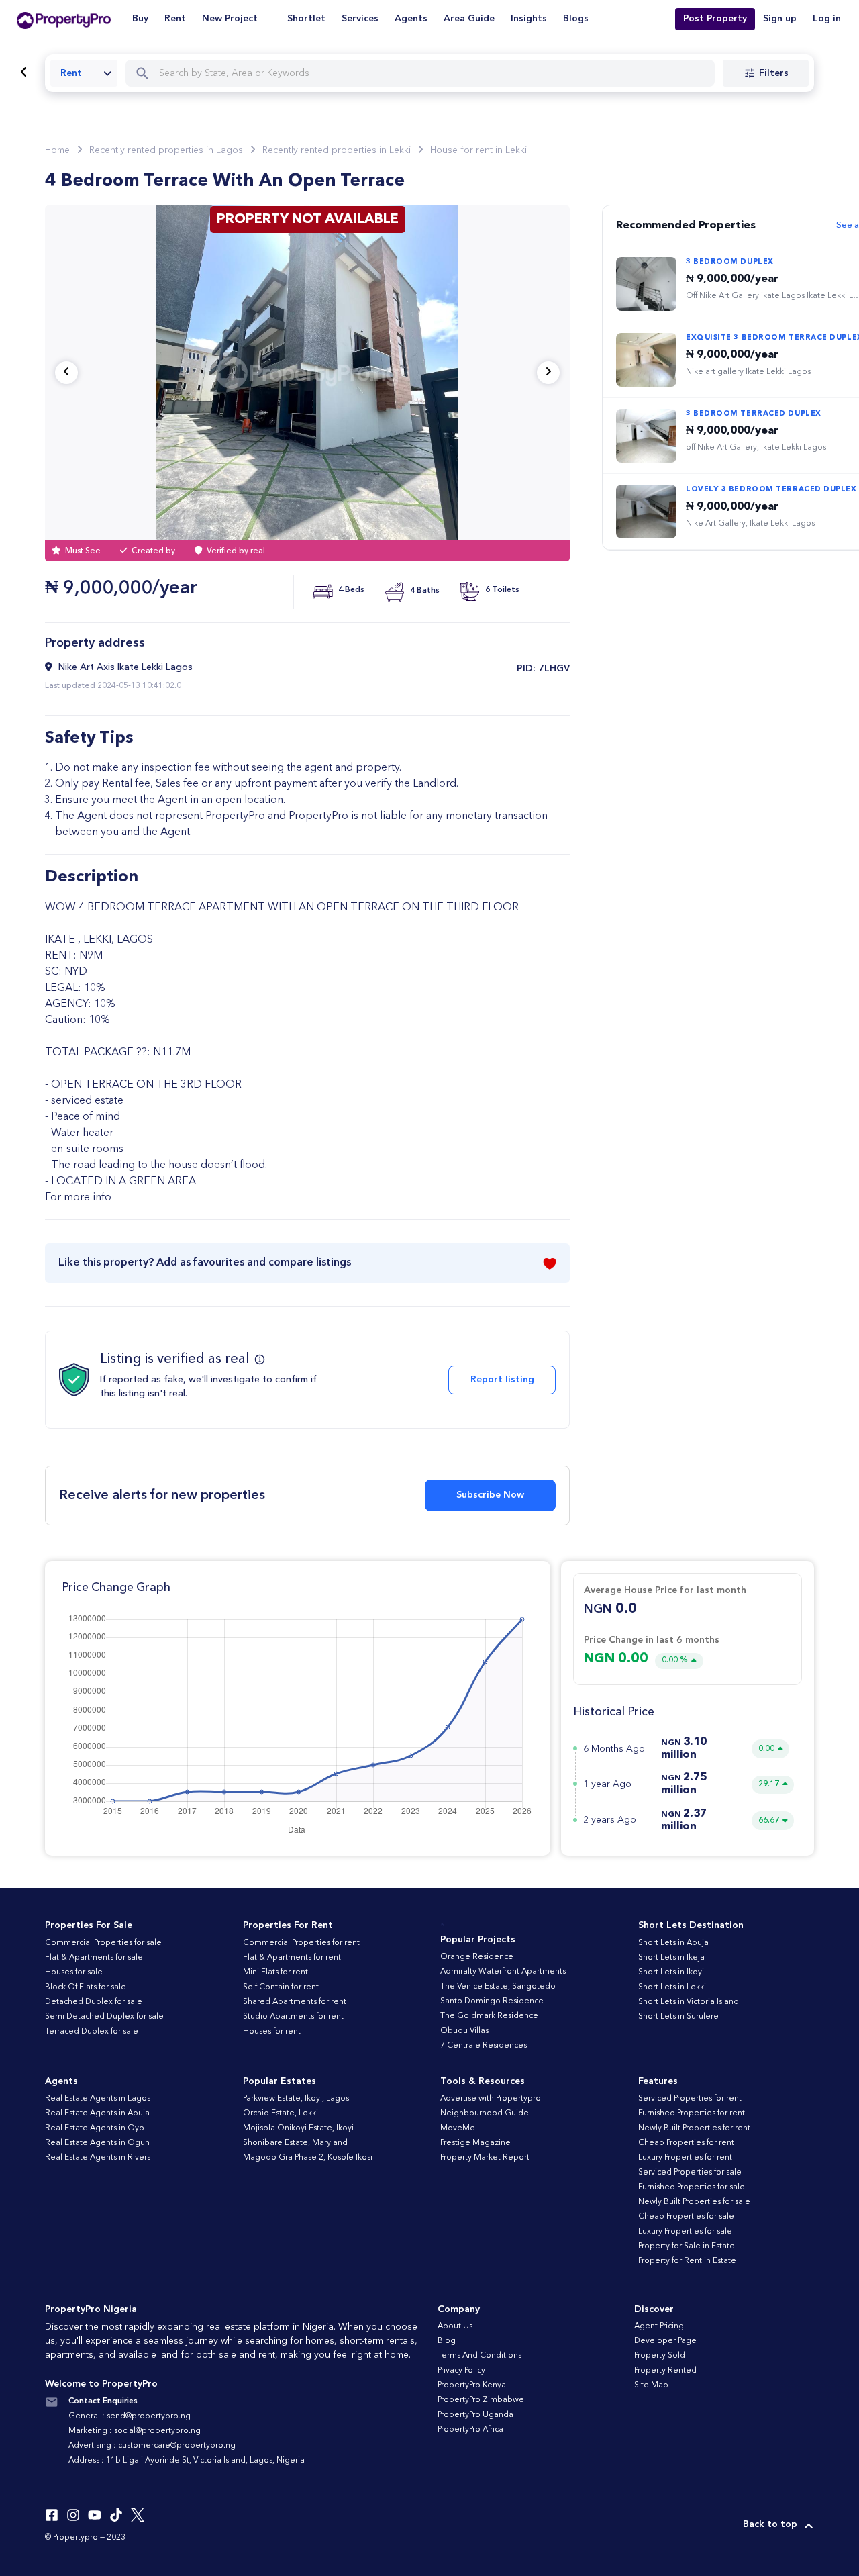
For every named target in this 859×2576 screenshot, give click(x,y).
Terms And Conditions (479, 2356)
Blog (447, 2341)
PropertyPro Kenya (472, 2385)
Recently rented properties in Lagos (166, 150)
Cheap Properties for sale (686, 2217)
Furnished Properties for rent (692, 2113)
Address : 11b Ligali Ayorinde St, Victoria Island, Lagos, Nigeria (187, 2461)
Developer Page (665, 2341)
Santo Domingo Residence (492, 2001)
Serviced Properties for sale (690, 2173)
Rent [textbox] (71, 73)
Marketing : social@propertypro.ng (135, 2431)
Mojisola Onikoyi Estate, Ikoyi (298, 2128)
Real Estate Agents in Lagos (98, 2099)
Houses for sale (74, 1972)
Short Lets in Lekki (672, 1987)
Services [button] (360, 19)
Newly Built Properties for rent (694, 2128)
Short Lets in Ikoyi (671, 1972)
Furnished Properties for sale (692, 2187)
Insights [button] (529, 19)
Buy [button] (140, 19)
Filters (774, 73)
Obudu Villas (464, 2031)
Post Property (715, 19)
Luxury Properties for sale (685, 2232)
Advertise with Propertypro (491, 2099)
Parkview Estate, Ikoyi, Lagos (296, 2099)
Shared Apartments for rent (295, 2002)
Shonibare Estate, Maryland (295, 2143)
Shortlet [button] (306, 19)
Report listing (502, 1380)
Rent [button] (175, 19)
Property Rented (665, 2371)
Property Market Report (485, 2158)
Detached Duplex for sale (94, 2002)
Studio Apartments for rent (293, 2017)
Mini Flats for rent (275, 1972)
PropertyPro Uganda (475, 2415)
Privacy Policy (461, 2371)
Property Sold (660, 2356)
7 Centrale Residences (484, 2046)
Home (57, 150)
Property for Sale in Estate (687, 2246)
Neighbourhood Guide (485, 2113)
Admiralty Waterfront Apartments (503, 1972)
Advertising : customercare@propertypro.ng (152, 2446)
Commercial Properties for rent (301, 1943)
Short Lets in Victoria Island (689, 2002)
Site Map (651, 2385)
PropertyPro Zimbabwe (481, 2400)
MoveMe (458, 2128)
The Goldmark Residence (489, 2016)
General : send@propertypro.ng (130, 2416)
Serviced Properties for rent (690, 2099)
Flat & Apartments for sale (94, 1958)
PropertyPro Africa (470, 2430)
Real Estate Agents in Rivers (98, 2158)
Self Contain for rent (281, 1987)
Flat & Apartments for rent (292, 1958)
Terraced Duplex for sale (92, 2032)
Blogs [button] (576, 19)
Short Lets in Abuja (673, 1943)
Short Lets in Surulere (678, 2017)
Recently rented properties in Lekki (337, 150)
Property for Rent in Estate (687, 2261)
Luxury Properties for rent (685, 2158)
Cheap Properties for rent (686, 2143)
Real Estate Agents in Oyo (95, 2128)
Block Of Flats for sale (86, 1987)
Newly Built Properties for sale (694, 2202)
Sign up (780, 19)
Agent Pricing (659, 2326)
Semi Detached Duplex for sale (104, 2017)
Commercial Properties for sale (103, 1943)
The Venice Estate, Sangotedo (498, 1987)
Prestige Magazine (475, 2143)
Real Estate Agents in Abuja (97, 2113)
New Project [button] (230, 19)
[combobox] (84, 73)
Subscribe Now (490, 1495)
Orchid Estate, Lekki (281, 2113)
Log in (827, 19)
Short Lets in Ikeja (671, 1958)
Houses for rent (272, 2032)
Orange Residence (477, 1957)
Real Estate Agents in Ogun (97, 2143)
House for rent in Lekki (478, 150)
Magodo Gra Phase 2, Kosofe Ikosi (308, 2158)
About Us (455, 2326)
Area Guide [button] (469, 19)
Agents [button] (411, 19)
